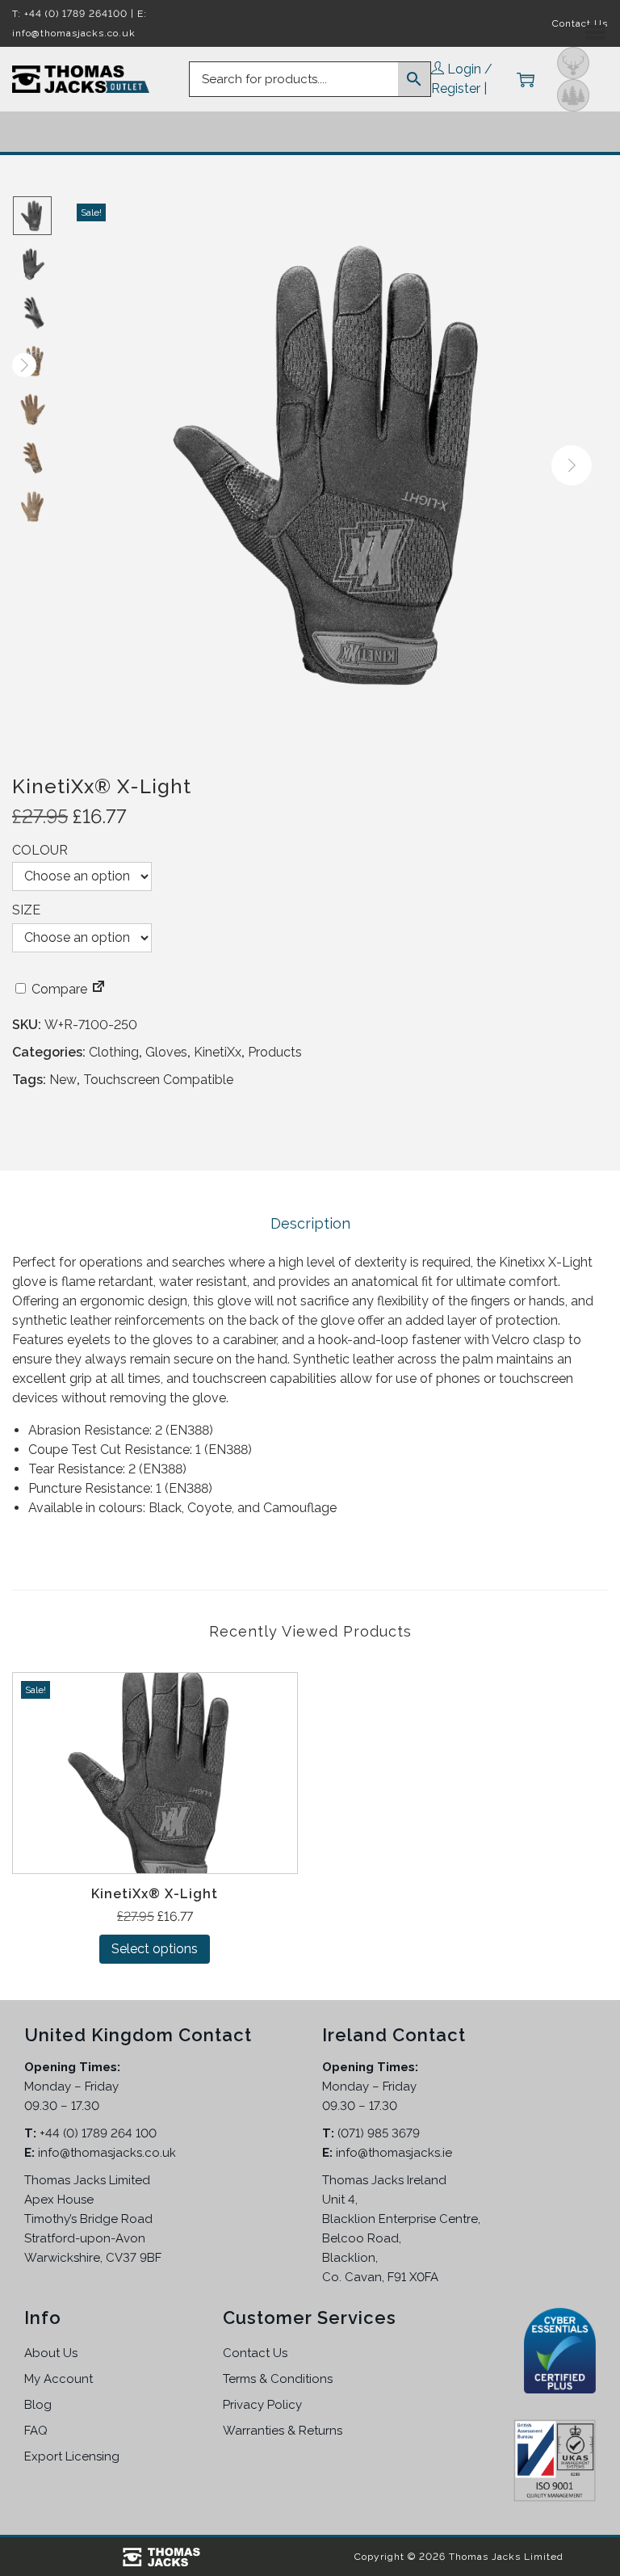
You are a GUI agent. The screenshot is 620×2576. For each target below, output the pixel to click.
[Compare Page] (98, 989)
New (63, 1080)
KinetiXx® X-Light (155, 1894)
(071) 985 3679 (379, 2133)
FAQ (36, 2431)
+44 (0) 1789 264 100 (98, 2133)
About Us (51, 2353)
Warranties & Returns (283, 2431)
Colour (40, 850)
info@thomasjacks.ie (394, 2153)
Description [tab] (310, 1223)
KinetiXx (218, 1052)
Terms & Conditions (278, 2379)
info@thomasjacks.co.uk (107, 2153)
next (572, 465)
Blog (38, 2405)
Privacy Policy (262, 2405)
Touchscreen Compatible (158, 1080)
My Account (59, 2379)
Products (275, 1052)
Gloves (166, 1052)
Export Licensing (72, 2456)
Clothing (114, 1052)
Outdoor (573, 95)
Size (26, 910)
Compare (58, 989)
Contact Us (255, 2353)
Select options (155, 1949)
